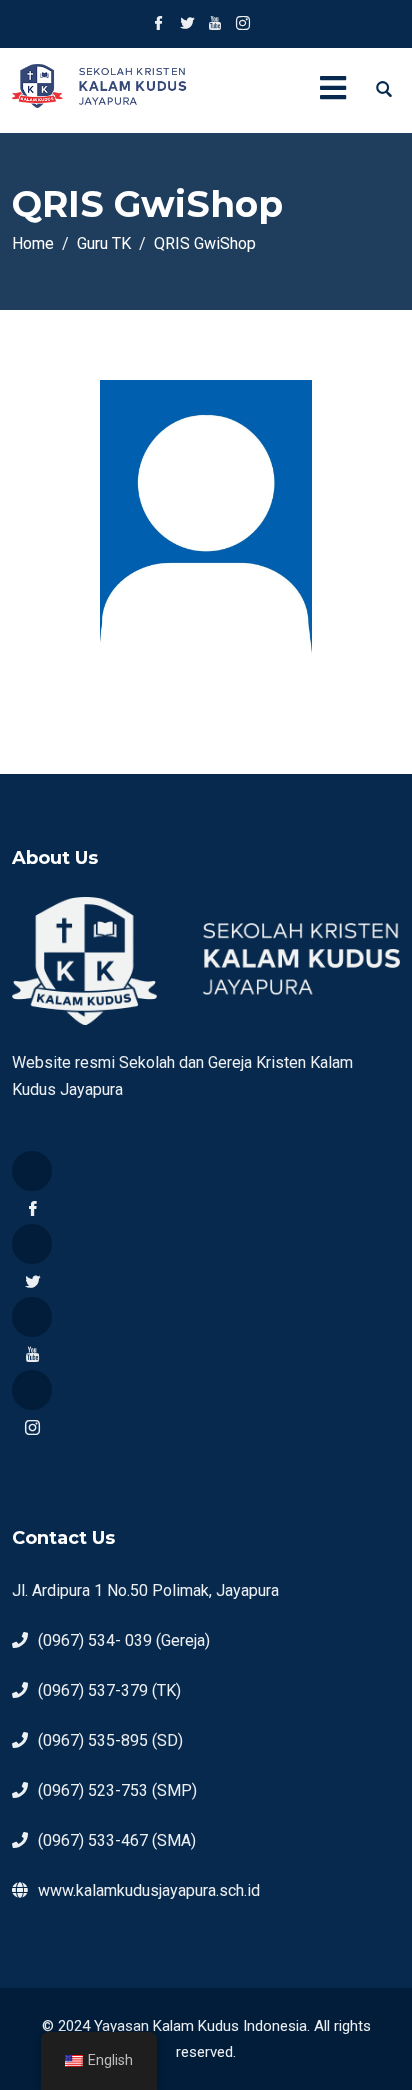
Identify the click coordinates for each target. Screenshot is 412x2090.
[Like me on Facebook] (159, 25)
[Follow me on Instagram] (243, 25)
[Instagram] (32, 1390)
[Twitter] (32, 1244)
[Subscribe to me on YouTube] (215, 25)
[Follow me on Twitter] (187, 25)
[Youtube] (32, 1317)
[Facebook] (32, 1171)
